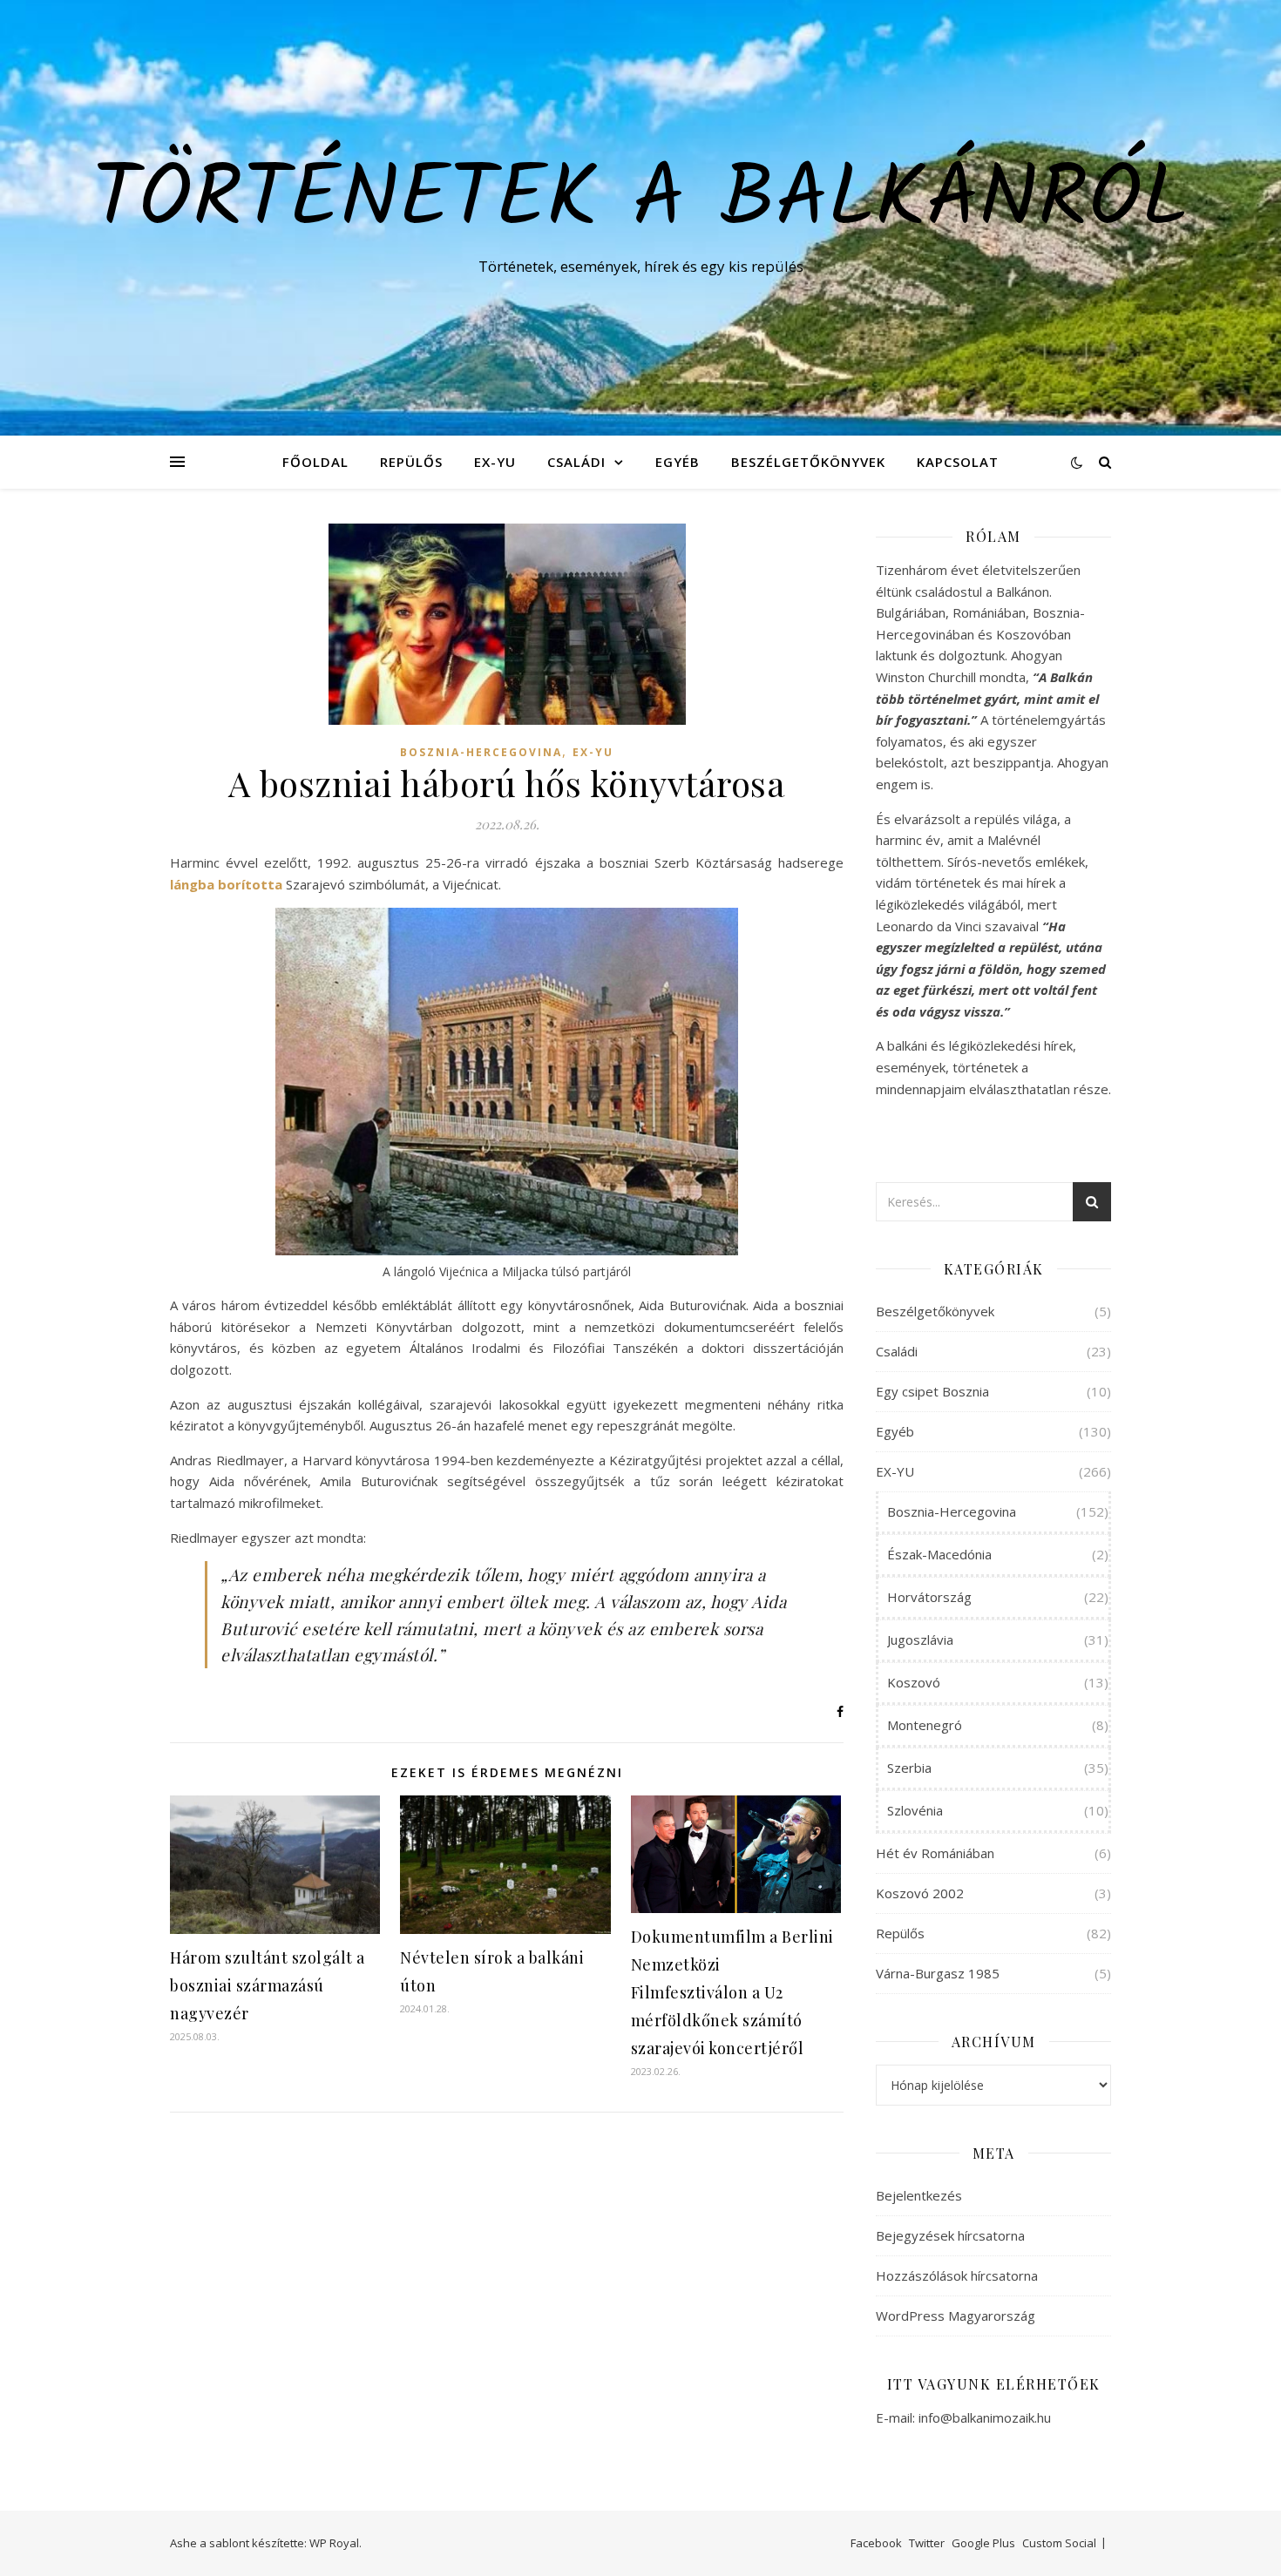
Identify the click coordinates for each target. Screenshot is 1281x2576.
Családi (576, 462)
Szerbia (909, 1768)
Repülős (411, 462)
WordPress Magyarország (956, 2316)
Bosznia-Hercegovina (481, 752)
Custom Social (1059, 2543)
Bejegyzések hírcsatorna (950, 2235)
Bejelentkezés (919, 2195)
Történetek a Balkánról (640, 202)
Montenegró (925, 1725)
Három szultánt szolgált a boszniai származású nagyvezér (268, 1985)
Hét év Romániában (935, 1853)
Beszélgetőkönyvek (808, 462)
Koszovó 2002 (920, 1893)
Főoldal (315, 462)
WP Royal (334, 2543)
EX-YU (495, 462)
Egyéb (678, 462)
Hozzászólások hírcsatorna (957, 2275)
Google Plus (983, 2543)
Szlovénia (915, 1810)
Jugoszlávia (920, 1640)
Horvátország (929, 1597)
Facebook (876, 2543)
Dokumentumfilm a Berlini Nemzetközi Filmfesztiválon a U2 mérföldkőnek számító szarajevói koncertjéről (732, 1992)
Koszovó (914, 1682)
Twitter (927, 2543)
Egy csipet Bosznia (932, 1391)
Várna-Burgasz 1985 (938, 1973)
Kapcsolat (958, 462)
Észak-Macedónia (939, 1554)
